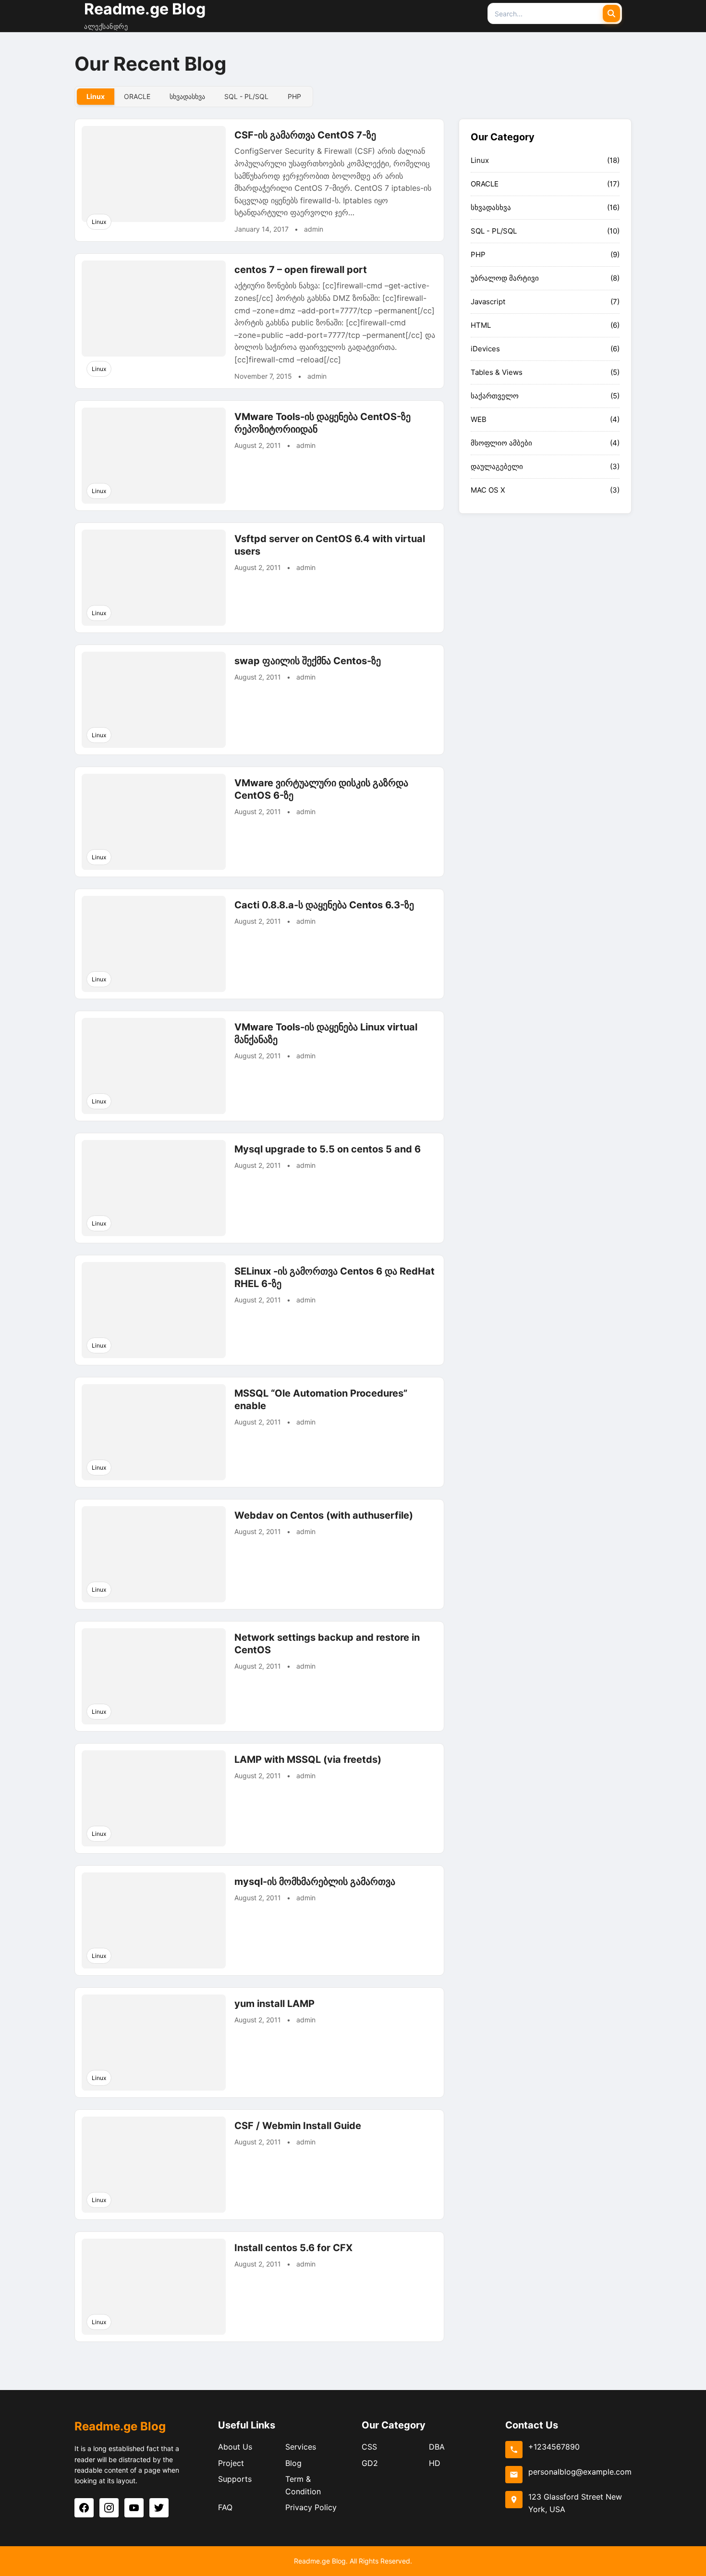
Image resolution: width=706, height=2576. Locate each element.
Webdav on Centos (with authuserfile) (324, 1515)
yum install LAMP (274, 2004)
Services (301, 2447)
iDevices (485, 349)
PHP (478, 254)
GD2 (370, 2463)
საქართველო (495, 396)
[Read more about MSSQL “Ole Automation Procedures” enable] (154, 1432)
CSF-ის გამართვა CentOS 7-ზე (305, 135)
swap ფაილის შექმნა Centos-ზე (308, 661)
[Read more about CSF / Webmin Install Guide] (154, 2165)
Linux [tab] (96, 96)
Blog (293, 2463)
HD (435, 2463)
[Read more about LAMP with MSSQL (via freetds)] (154, 1798)
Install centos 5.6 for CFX (293, 2248)
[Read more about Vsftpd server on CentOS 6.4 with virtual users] (154, 578)
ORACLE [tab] (137, 96)
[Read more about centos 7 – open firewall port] (154, 309)
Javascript (488, 302)
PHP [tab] (294, 96)
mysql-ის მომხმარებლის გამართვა (315, 1882)
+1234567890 (554, 2447)
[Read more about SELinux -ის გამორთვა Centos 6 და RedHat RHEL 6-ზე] (154, 1310)
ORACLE (485, 184)
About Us (235, 2447)
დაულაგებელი (497, 466)
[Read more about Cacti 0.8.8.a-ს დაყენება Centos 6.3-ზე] (154, 944)
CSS (369, 2447)
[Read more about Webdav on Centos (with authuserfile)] (154, 1554)
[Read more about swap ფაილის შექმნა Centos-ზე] (154, 700)
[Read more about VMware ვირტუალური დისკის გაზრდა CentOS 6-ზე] (154, 822)
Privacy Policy (311, 2507)
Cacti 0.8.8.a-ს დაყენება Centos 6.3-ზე (324, 905)
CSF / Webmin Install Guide (298, 2126)
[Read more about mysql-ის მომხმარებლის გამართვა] (154, 1920)
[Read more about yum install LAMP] (154, 2043)
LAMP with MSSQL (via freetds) (308, 1759)
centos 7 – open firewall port (301, 270)
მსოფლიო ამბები (501, 443)
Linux (99, 222)
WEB (479, 419)
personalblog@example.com (580, 2472)
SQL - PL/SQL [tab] (246, 96)
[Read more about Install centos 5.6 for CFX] (154, 2287)
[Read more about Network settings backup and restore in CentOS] (154, 1676)
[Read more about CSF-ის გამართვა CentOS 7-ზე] (154, 174)
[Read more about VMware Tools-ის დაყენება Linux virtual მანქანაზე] (154, 1066)
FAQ (225, 2507)
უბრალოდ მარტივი (505, 278)
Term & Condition (303, 2485)
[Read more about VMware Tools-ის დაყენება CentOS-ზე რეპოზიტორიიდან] (154, 456)
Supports (235, 2479)
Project (231, 2463)
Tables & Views (497, 372)
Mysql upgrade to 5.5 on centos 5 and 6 (328, 1149)
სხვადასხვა (491, 207)
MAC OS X (488, 490)
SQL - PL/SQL (494, 231)
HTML (481, 325)
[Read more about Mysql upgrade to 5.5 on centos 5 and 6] (154, 1188)
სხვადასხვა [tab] (187, 96)
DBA (437, 2447)
